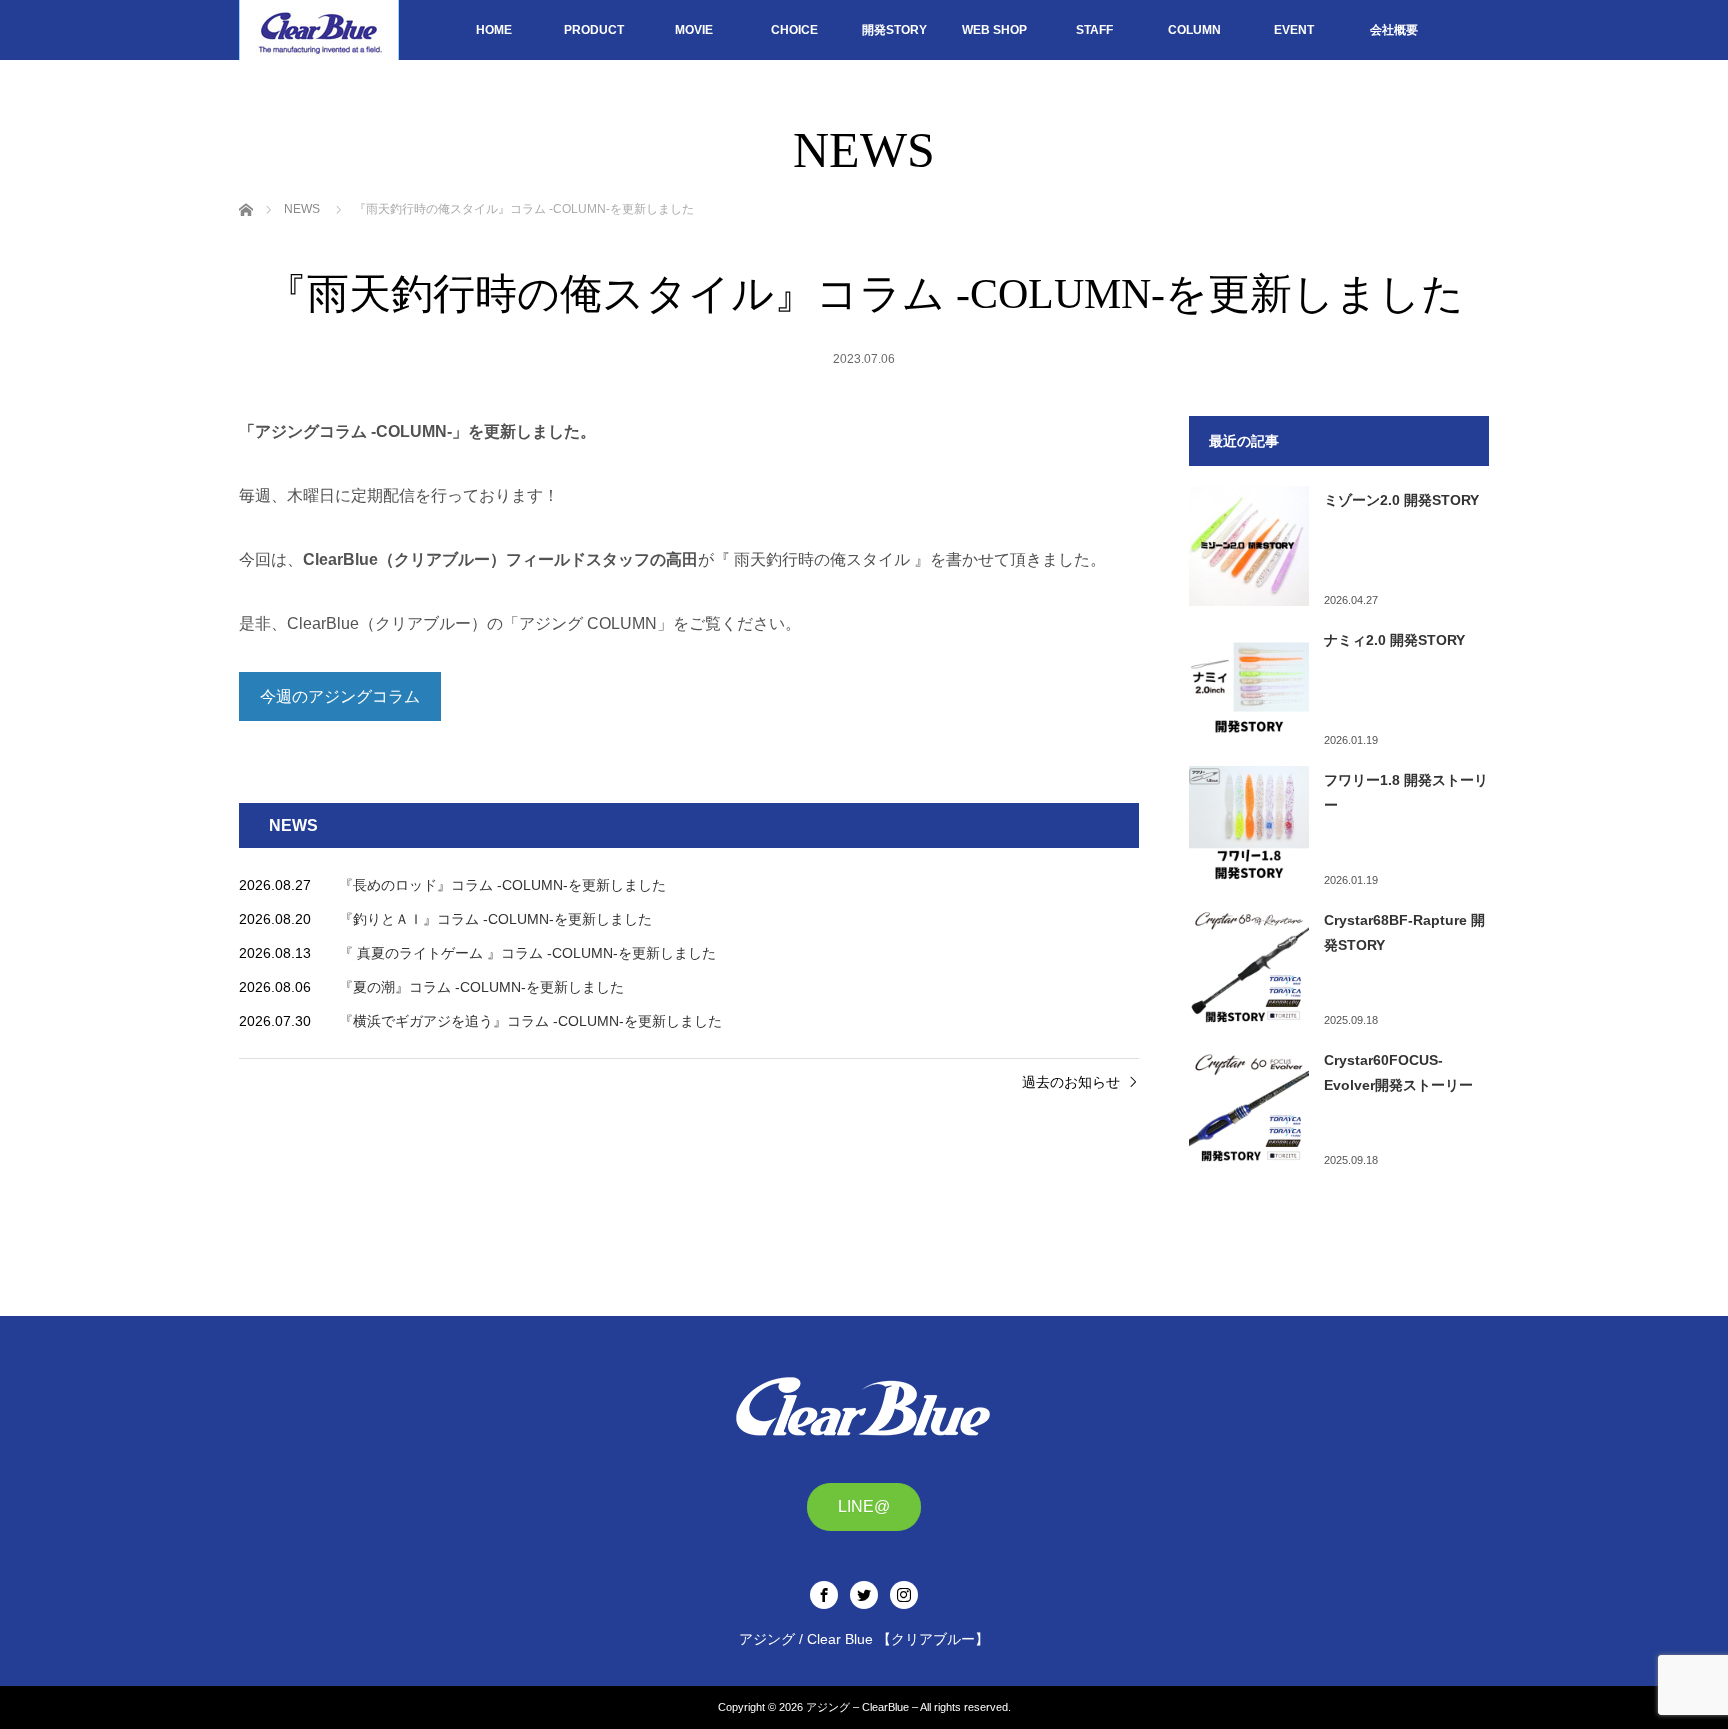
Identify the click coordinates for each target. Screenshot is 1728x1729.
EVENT (1294, 30)
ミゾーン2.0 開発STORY (1401, 500)
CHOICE (794, 30)
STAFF (1094, 30)
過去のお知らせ (1071, 1082)
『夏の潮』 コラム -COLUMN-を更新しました (481, 987)
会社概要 (1394, 30)
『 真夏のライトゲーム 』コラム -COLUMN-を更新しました (527, 953)
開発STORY (894, 30)
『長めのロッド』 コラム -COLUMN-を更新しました (502, 885)
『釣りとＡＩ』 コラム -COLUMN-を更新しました (495, 919)
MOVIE (694, 30)
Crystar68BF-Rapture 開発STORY (1404, 932)
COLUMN (1194, 30)
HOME (494, 30)
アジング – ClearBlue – (862, 1707)
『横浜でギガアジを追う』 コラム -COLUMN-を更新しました (530, 1021)
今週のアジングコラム (340, 696)
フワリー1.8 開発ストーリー (1406, 792)
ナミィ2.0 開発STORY (1394, 640)
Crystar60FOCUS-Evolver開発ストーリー (1398, 1072)
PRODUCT (594, 30)
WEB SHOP (994, 30)
